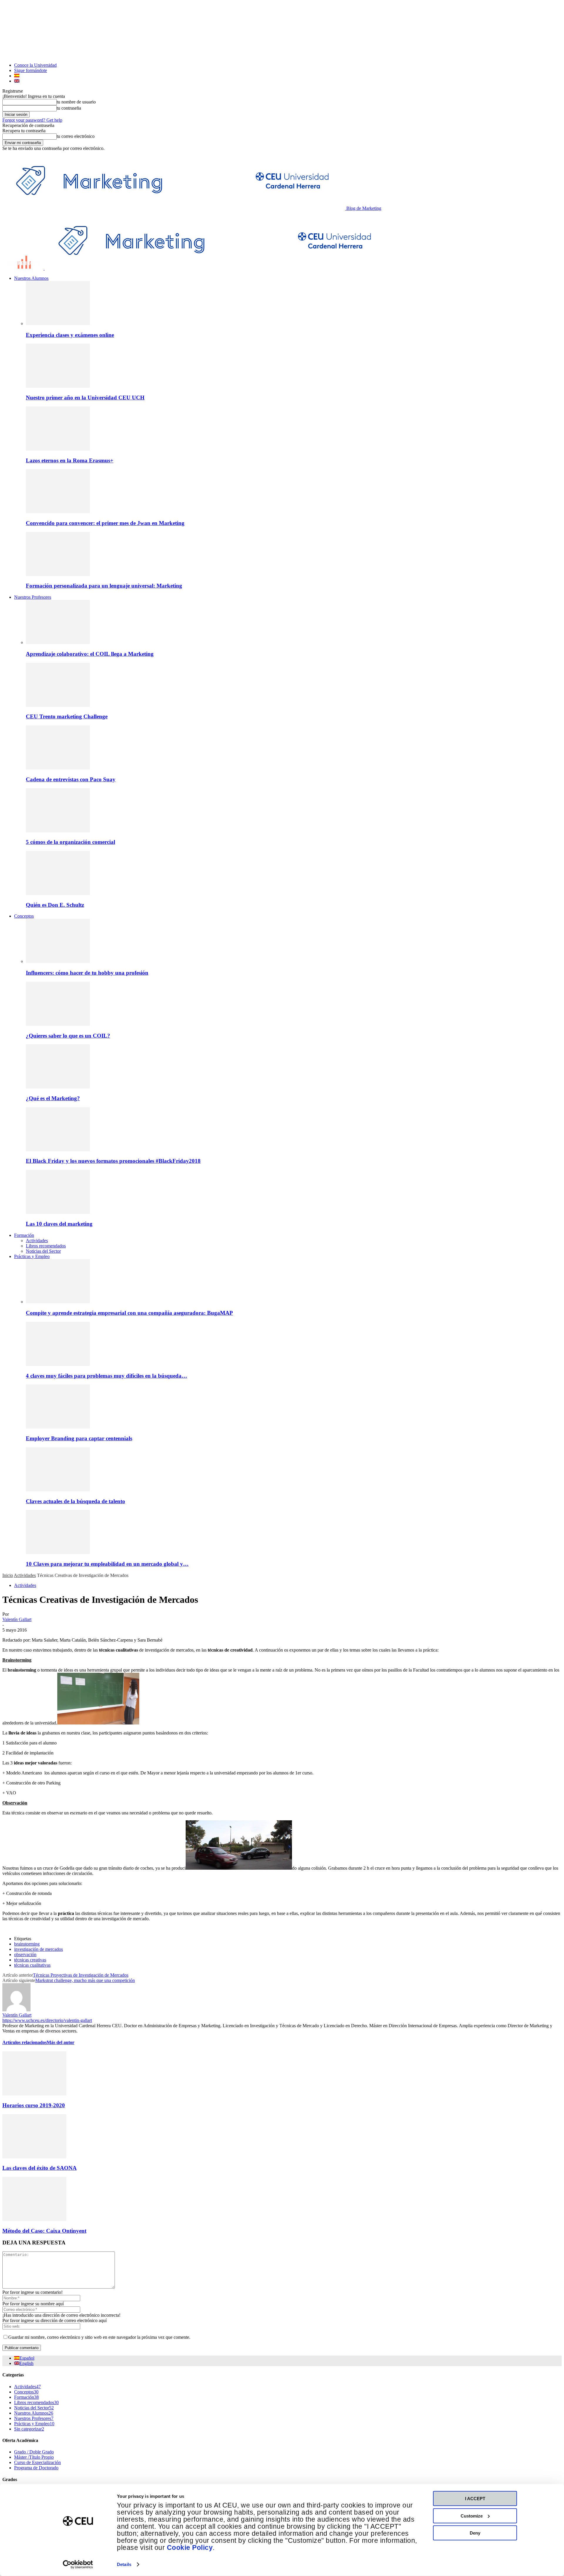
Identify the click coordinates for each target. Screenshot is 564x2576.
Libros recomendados (46, 1246)
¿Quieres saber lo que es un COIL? (68, 1036)
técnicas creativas (30, 1960)
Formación (24, 1235)
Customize (472, 2516)
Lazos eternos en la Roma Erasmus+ (70, 460)
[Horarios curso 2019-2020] (34, 2094)
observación (25, 1954)
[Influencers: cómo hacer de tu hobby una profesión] (58, 961)
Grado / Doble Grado (34, 2452)
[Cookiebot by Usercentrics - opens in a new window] (78, 2565)
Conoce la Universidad (35, 65)
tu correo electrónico (76, 136)
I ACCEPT (475, 2499)
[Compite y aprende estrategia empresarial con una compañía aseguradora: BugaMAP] (58, 1302)
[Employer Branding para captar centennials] (58, 1427)
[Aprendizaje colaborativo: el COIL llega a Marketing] (58, 642)
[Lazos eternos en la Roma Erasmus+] (58, 449)
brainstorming (27, 1944)
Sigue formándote (31, 70)
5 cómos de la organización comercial (70, 842)
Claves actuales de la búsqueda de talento (75, 1501)
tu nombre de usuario (76, 102)
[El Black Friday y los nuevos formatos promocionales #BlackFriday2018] (58, 1150)
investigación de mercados (38, 1949)
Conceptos (24, 916)
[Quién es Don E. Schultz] (58, 893)
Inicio (8, 1575)
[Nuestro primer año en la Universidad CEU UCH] (58, 386)
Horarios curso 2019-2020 (34, 2105)
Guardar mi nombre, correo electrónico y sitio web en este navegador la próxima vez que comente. (99, 2337)
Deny (475, 2533)
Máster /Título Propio (34, 2457)
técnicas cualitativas (32, 1965)
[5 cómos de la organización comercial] (58, 831)
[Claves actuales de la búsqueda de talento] (58, 1490)
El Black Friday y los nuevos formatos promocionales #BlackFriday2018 (113, 1161)
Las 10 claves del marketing (59, 1224)
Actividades (37, 1241)
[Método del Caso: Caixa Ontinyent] (34, 2219)
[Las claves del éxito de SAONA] (34, 2157)
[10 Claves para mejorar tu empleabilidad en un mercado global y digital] (58, 1552)
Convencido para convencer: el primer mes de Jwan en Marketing (105, 523)
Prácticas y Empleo (32, 1256)
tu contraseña (69, 108)
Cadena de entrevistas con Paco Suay (71, 779)
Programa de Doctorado (36, 2468)
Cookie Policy (190, 2548)
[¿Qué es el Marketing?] (58, 1087)
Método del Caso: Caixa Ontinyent (44, 2231)
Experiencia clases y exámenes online (70, 335)
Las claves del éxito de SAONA (40, 2168)
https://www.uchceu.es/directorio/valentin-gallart (47, 2020)
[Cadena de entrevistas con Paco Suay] (58, 768)
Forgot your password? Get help (32, 120)
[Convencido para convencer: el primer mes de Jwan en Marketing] (58, 512)
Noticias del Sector (43, 1251)
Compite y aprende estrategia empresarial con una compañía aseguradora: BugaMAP (129, 1313)
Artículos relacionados (25, 2042)
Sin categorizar (29, 2429)
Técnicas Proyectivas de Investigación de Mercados (81, 1975)
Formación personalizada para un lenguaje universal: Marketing (104, 586)
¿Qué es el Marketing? (53, 1098)
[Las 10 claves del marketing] (58, 1212)
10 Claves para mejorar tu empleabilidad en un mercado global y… (107, 1564)
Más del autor (61, 2042)
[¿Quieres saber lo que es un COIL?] (58, 1024)
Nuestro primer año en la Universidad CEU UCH (85, 398)
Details (124, 2564)
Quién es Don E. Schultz (55, 905)
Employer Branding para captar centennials (79, 1438)
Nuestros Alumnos (31, 278)
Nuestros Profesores (33, 597)
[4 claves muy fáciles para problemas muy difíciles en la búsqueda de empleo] (58, 1364)
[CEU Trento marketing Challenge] (58, 705)
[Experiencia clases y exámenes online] (58, 323)
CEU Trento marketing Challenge (67, 716)
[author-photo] (16, 2010)
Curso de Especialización (37, 2462)
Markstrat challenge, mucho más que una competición (85, 1980)
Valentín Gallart (17, 1619)
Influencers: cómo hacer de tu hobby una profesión (87, 973)
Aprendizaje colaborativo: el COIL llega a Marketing (90, 654)
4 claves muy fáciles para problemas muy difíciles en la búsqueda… (106, 1376)
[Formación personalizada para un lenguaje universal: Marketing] (58, 574)
